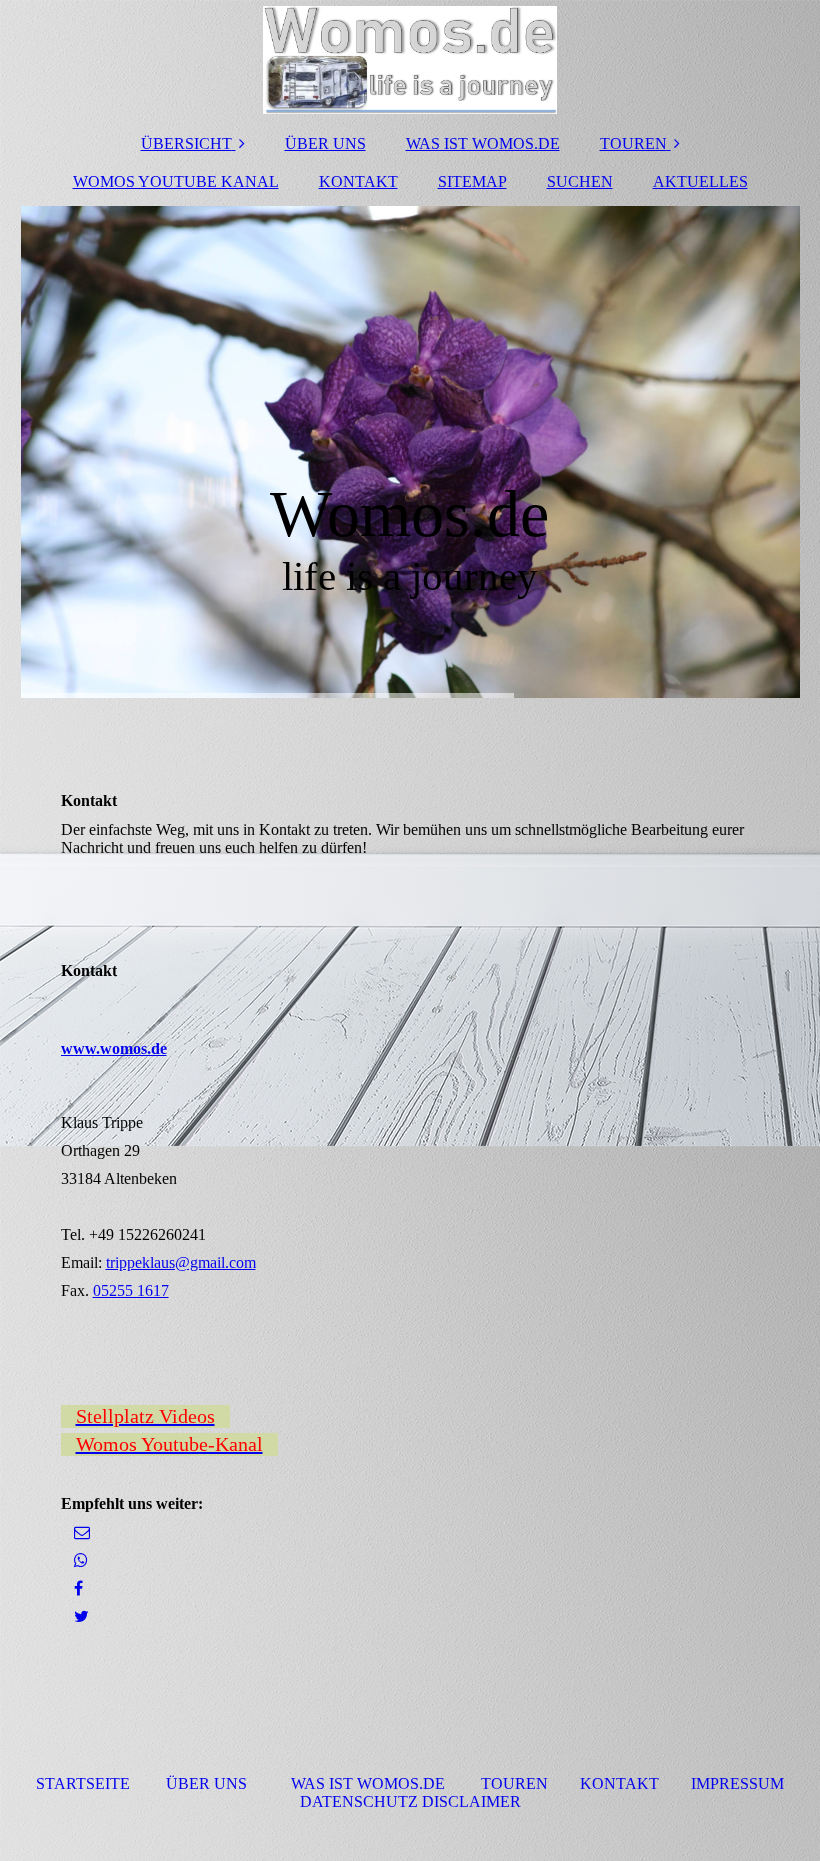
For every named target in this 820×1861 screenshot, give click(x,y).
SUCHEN (580, 181)
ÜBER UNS (325, 143)
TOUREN (633, 143)
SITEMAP (472, 181)
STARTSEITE (83, 1783)
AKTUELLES (700, 181)
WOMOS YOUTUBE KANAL (176, 181)
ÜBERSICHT (186, 143)
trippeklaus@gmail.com (181, 1262)
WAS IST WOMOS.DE (483, 143)
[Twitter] (80, 1616)
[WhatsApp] (79, 1560)
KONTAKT (358, 181)
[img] (410, 60)
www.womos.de (114, 1048)
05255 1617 (131, 1290)
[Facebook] (77, 1588)
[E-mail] (80, 1532)
